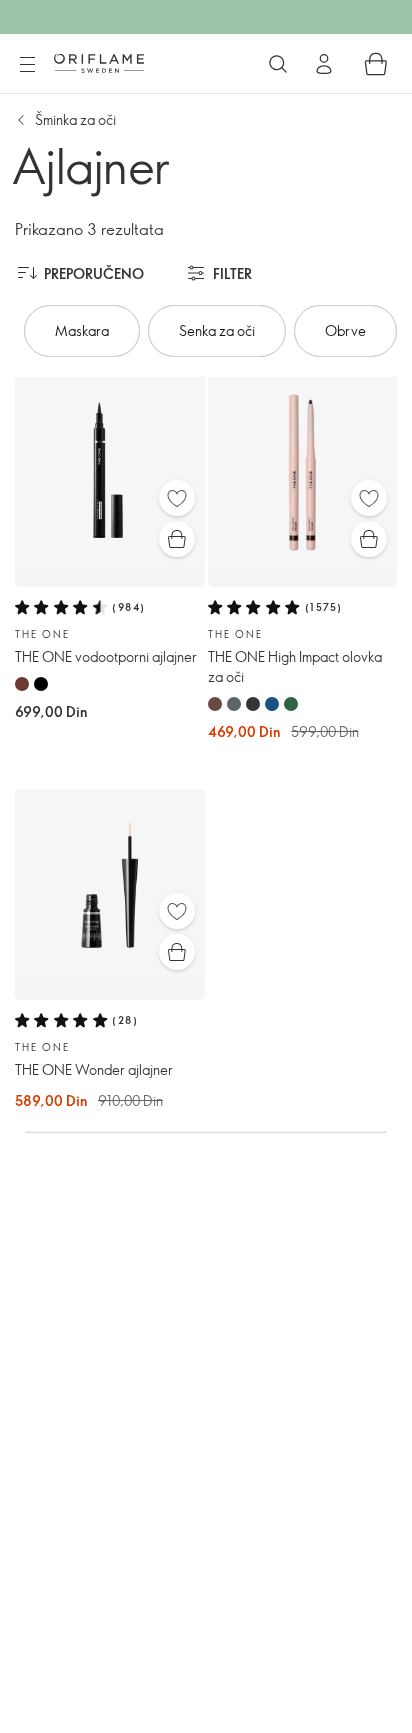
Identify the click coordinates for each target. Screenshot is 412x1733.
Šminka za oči (75, 119)
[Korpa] (376, 64)
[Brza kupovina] (177, 539)
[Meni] (27, 65)
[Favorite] (177, 498)
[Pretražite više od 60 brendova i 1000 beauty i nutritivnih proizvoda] (278, 64)
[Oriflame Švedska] (99, 63)
